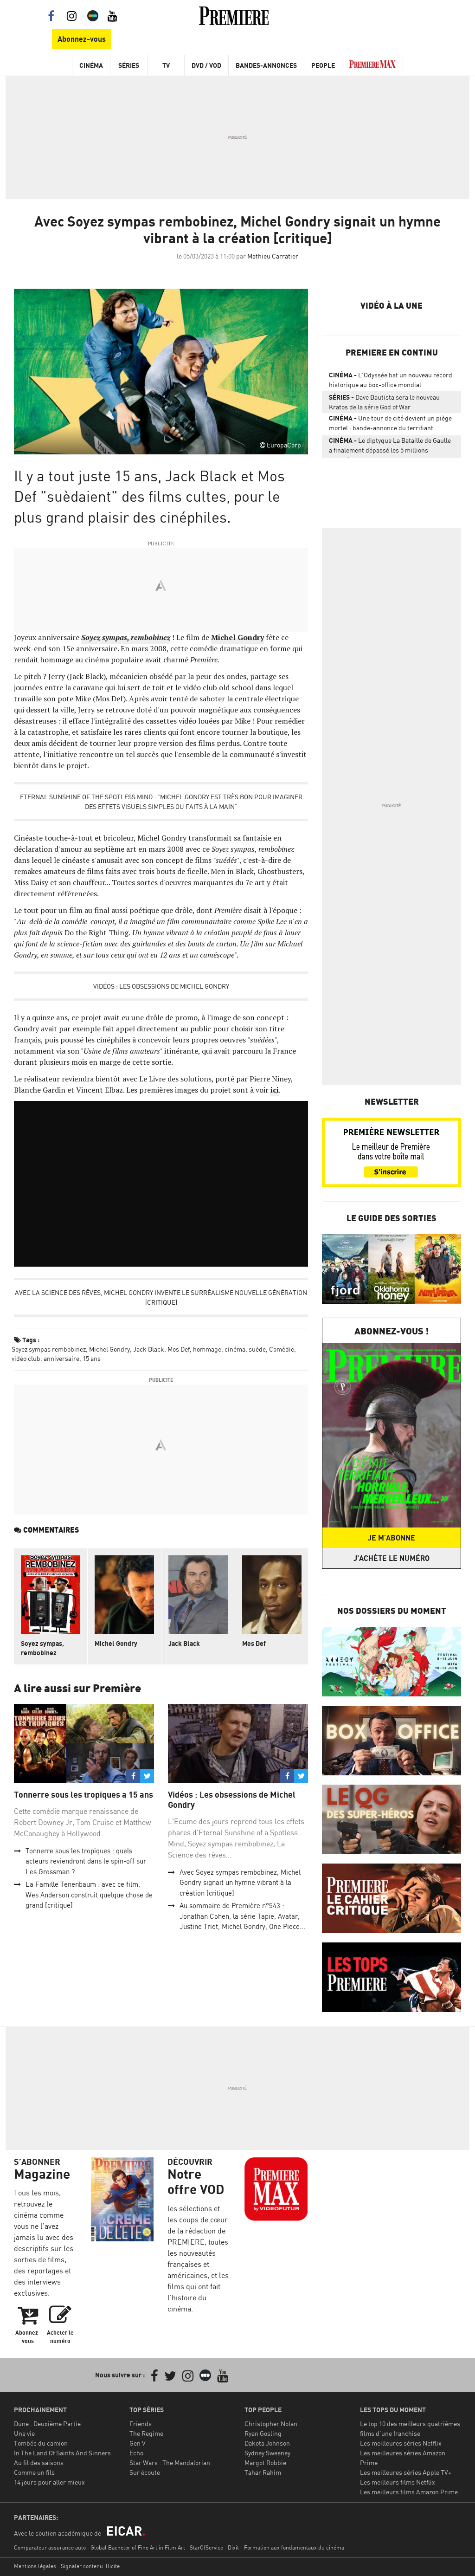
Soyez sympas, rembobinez (42, 1648)
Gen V (138, 2443)
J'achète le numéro (392, 1558)
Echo (136, 2453)
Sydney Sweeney (267, 2453)
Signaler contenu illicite (90, 2566)
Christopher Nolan (271, 2424)
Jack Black (149, 1349)
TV (166, 65)
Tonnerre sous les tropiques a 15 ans (83, 1795)
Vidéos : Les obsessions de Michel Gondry (161, 986)
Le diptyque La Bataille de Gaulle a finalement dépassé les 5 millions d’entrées (390, 447)
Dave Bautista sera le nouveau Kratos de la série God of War (384, 402)
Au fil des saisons (39, 2463)
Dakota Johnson (267, 2443)
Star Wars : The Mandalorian (170, 2463)
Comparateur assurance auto (50, 2547)
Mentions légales (35, 2566)
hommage (207, 1349)
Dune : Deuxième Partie (47, 2424)
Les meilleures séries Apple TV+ (406, 2472)
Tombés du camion (41, 2443)
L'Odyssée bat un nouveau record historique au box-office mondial (391, 380)
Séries (129, 65)
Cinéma (91, 65)
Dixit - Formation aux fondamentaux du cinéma (286, 2547)
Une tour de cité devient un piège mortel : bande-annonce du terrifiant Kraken (390, 425)
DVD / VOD (206, 65)
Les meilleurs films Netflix (398, 2482)
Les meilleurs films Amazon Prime (409, 2492)
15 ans (92, 1358)
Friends (141, 2424)
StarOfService (206, 2547)
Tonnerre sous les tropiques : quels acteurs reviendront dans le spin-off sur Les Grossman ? (86, 1861)
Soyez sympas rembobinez (49, 1349)
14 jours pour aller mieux (49, 2482)
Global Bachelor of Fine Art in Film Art (138, 2547)
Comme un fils (34, 2472)
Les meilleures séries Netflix (401, 2443)
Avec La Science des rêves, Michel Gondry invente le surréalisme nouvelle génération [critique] (161, 1297)
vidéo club (26, 1358)
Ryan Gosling (263, 2433)
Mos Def (179, 1349)
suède (257, 1349)
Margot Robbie (265, 2463)
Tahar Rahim (263, 2472)
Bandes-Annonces (266, 65)
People (323, 65)
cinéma (235, 1349)
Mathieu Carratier (273, 256)
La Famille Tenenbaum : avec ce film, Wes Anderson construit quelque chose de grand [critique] (89, 1895)
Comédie (282, 1349)
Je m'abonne (392, 1538)
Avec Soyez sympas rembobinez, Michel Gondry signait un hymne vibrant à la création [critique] (240, 1883)
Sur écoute (145, 2472)
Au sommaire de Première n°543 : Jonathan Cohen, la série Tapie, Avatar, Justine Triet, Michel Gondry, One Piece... (242, 1916)
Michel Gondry (109, 1349)
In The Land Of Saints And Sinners (62, 2453)
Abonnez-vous (82, 39)
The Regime (146, 2433)
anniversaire (61, 1358)
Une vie (24, 2433)
